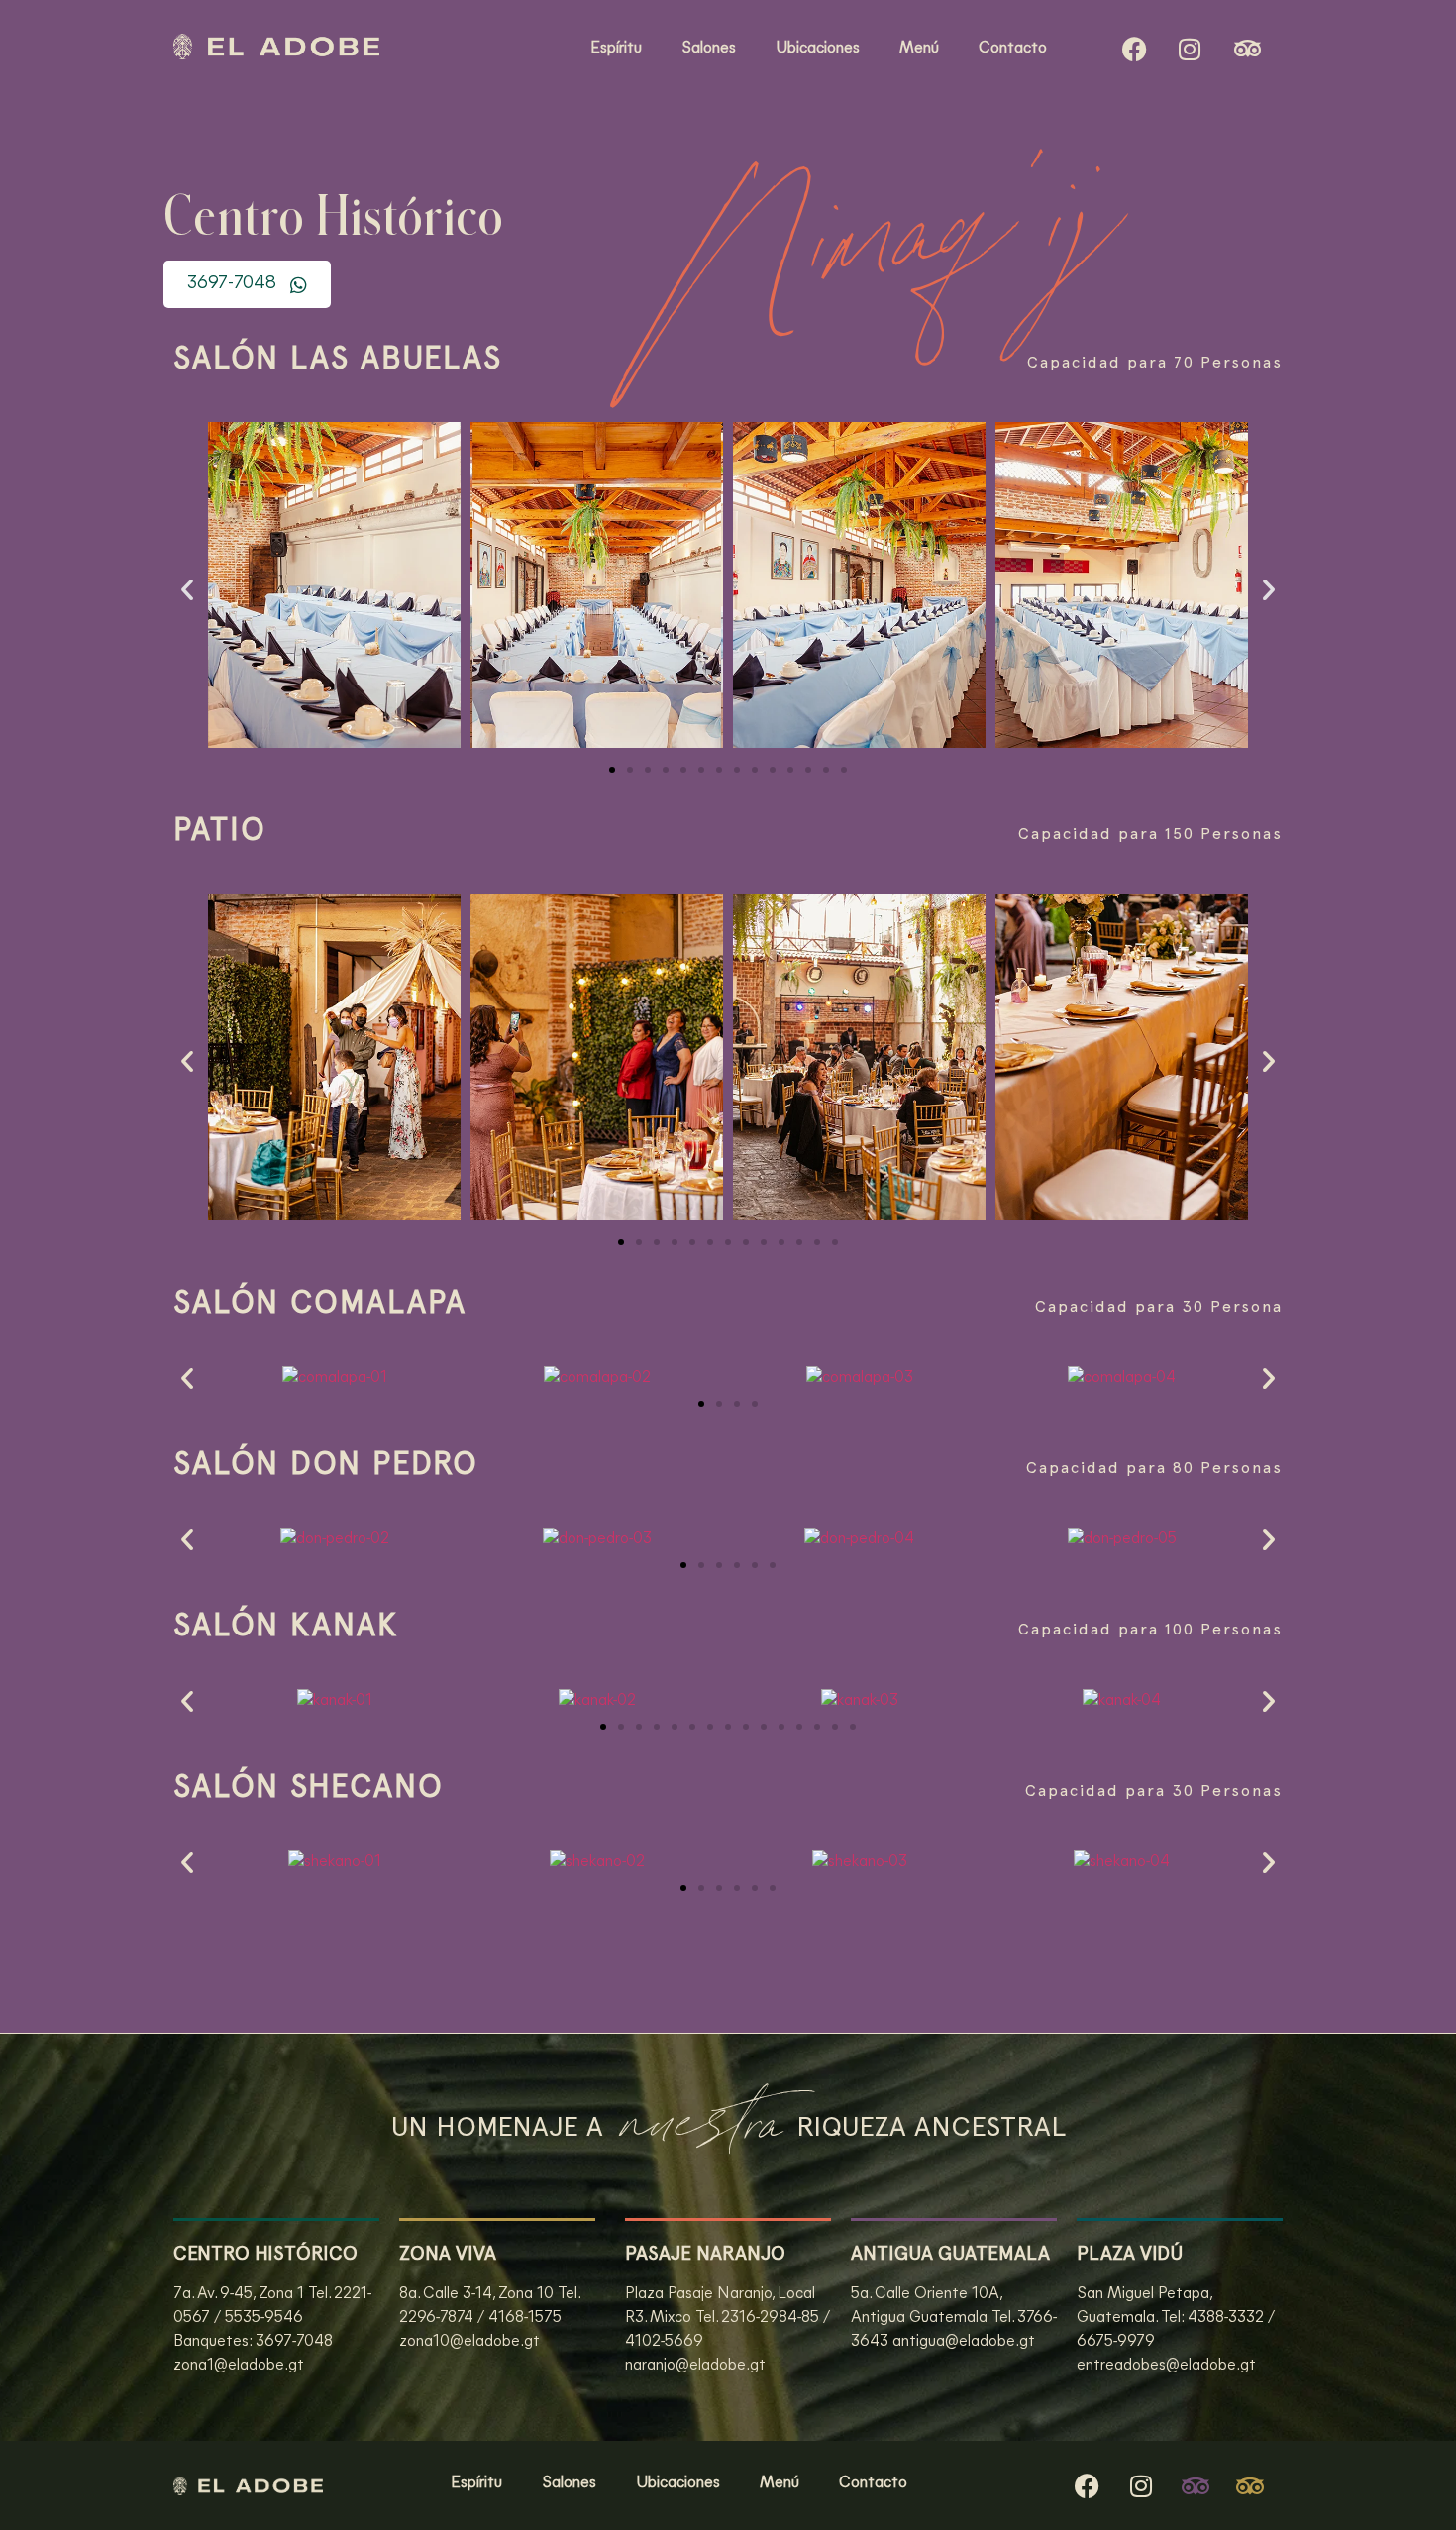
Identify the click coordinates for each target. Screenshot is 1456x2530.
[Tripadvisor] (1196, 2485)
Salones (709, 49)
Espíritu (616, 49)
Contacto (1013, 49)
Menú (919, 49)
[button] (187, 589)
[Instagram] (1190, 49)
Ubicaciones (818, 49)
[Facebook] (1135, 49)
